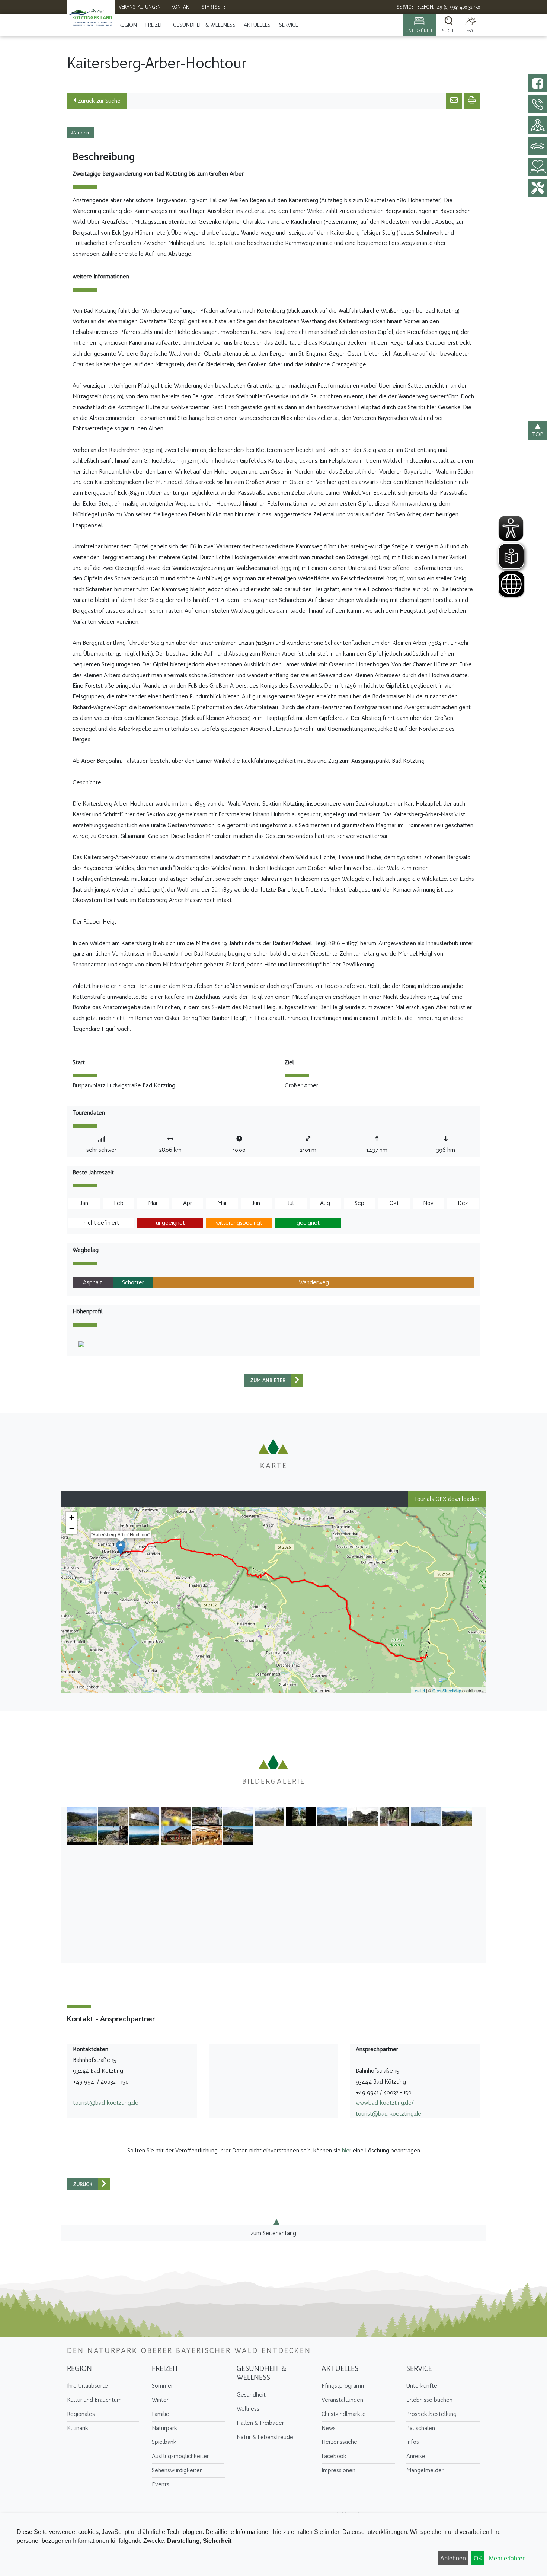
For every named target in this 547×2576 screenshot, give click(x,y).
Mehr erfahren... (510, 2558)
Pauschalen (421, 2428)
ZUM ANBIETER (268, 1381)
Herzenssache (339, 2442)
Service (289, 25)
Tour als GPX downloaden (447, 1499)
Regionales (81, 2414)
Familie (161, 2414)
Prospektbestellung (431, 2414)
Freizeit (155, 25)
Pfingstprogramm (344, 2386)
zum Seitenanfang (273, 2233)
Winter (160, 2400)
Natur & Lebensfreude (265, 2437)
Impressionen (338, 2470)
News (329, 2428)
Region (128, 25)
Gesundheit (251, 2395)
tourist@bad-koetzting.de (106, 2103)
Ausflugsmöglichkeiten (181, 2456)
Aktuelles (257, 25)
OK (478, 2558)
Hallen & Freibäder (260, 2423)
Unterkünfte (422, 2386)
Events (161, 2484)
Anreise (416, 2456)
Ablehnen (453, 2558)
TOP (538, 434)
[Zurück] (297, 1381)
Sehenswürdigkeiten (177, 2470)
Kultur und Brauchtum (94, 2400)
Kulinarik (78, 2428)
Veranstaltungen (342, 2400)
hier (347, 2150)
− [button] (72, 1528)
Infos (413, 2442)
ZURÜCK (83, 2184)
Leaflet (419, 1690)
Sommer (162, 2386)
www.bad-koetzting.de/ (385, 2103)
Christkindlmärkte (344, 2414)
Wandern (81, 133)
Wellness (248, 2409)
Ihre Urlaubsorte (87, 2386)
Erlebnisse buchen (429, 2400)
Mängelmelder (425, 2470)
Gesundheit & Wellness (204, 25)
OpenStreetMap (447, 1690)
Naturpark (164, 2428)
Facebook (334, 2456)
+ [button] (72, 1517)
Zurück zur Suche (98, 101)
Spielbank (164, 2442)
